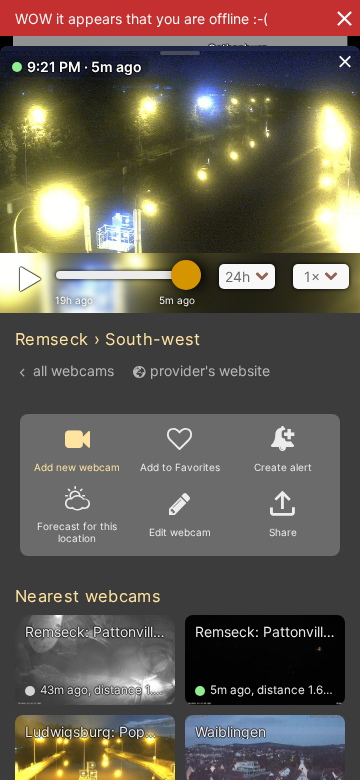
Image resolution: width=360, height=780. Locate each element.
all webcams (73, 370)
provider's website (210, 370)
